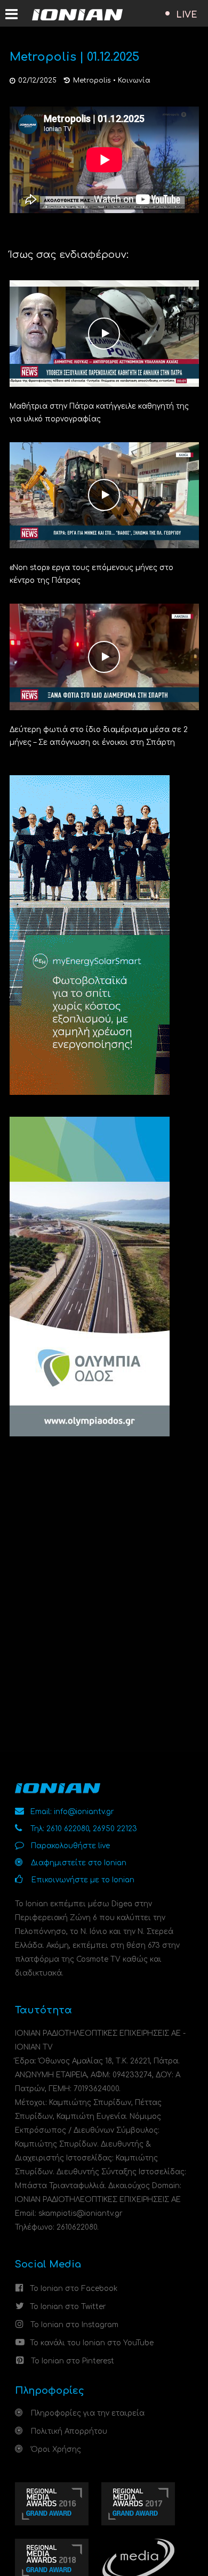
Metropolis (92, 80)
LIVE (187, 15)
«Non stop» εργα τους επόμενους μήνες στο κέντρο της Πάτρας (91, 574)
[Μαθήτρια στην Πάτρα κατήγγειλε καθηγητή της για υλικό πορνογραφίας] (104, 333)
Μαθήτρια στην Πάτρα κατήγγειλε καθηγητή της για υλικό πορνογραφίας (99, 413)
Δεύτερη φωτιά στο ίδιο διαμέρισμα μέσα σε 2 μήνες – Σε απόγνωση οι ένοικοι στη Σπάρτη (99, 736)
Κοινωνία (134, 80)
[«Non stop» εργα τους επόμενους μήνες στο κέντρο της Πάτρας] (104, 495)
